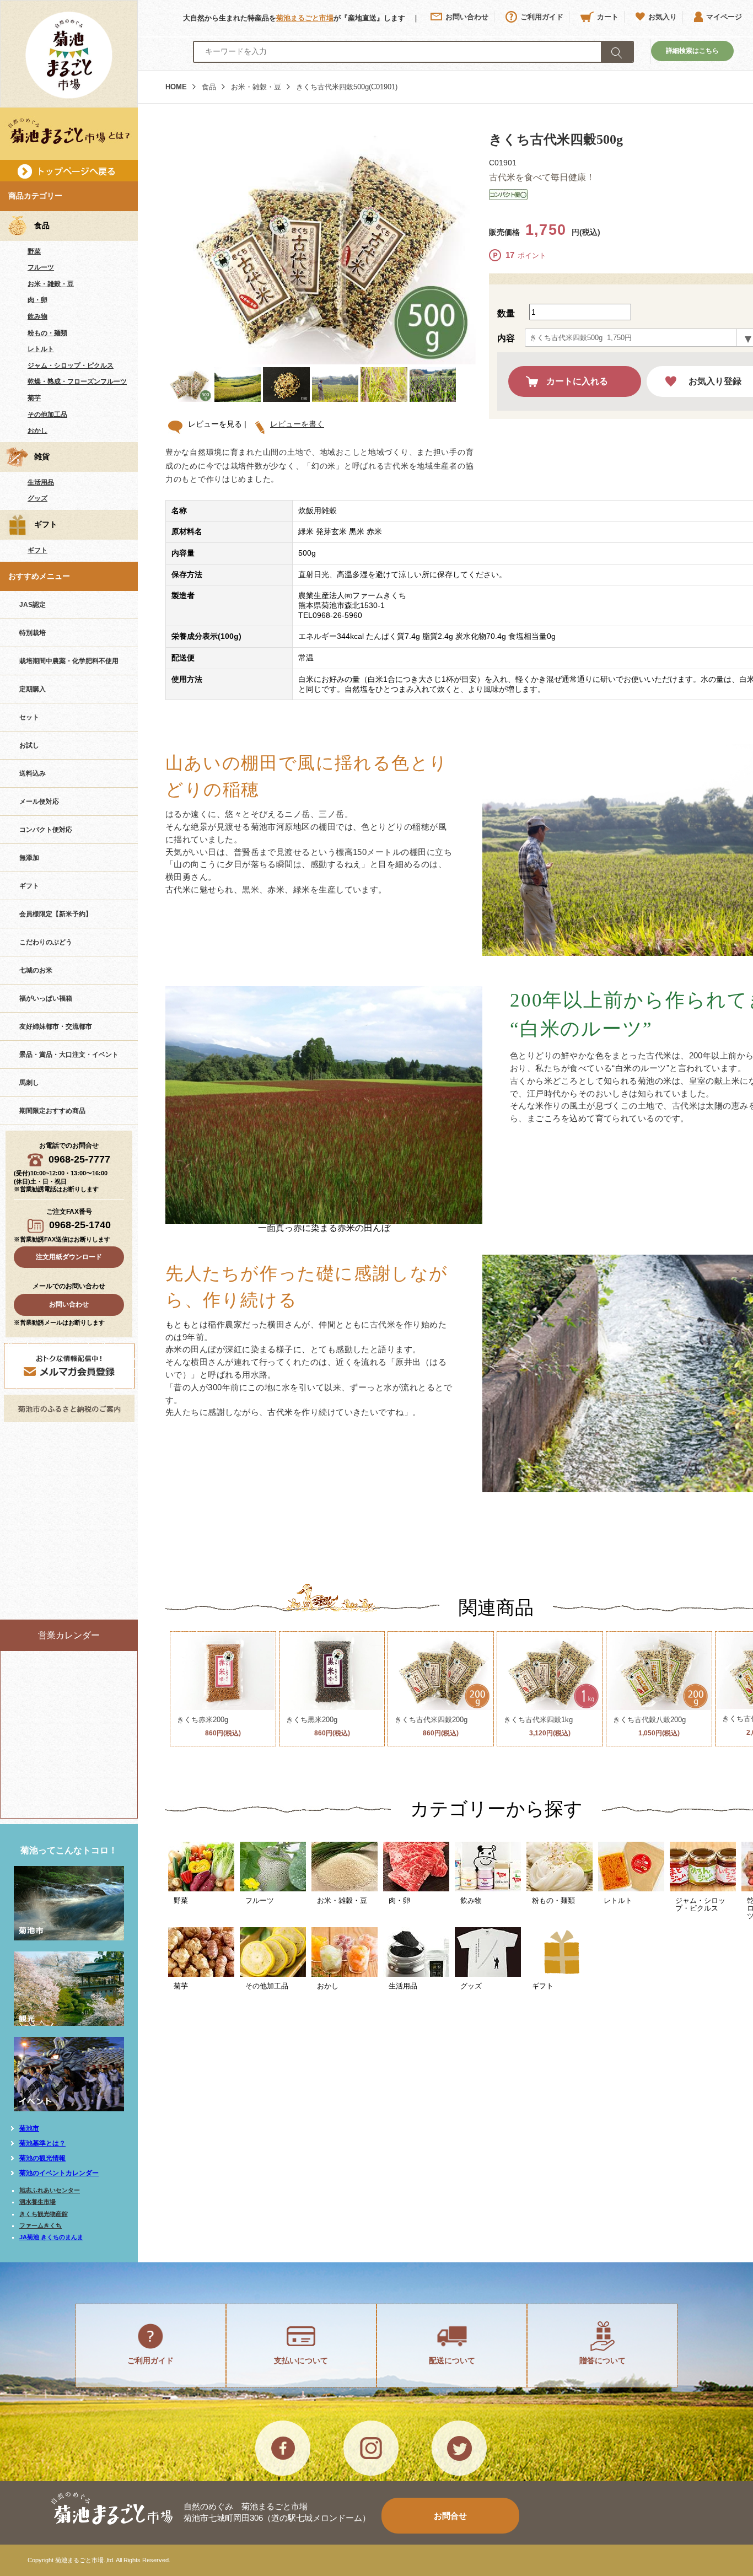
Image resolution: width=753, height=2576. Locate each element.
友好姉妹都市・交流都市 (56, 1026)
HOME (176, 87)
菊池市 (29, 2128)
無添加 (29, 858)
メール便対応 (39, 802)
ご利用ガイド (542, 17)
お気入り (663, 17)
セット (29, 717)
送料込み (33, 773)
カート (608, 17)
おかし (37, 431)
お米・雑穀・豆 (51, 284)
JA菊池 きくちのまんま (51, 2237)
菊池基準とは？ (42, 2143)
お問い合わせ (467, 17)
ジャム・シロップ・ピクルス (71, 365)
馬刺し (29, 1083)
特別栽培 (33, 633)
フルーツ (41, 267)
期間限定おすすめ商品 (52, 1111)
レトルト (41, 349)
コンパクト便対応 (46, 830)
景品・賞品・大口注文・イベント (69, 1055)
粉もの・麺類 (47, 333)
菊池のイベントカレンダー (59, 2173)
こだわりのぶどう (46, 942)
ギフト (37, 550)
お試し (29, 745)
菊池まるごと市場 (305, 18)
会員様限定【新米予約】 (56, 914)
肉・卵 (37, 300)
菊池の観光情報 (42, 2158)
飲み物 (37, 316)
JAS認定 (33, 605)
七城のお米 (36, 970)
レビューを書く (297, 424)
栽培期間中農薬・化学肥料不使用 (69, 661)
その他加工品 (47, 415)
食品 (209, 87)
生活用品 (41, 482)
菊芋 (34, 398)
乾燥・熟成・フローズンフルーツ (77, 381)
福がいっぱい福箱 (46, 998)
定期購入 (33, 689)
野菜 (34, 251)
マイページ (724, 17)
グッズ (37, 498)
